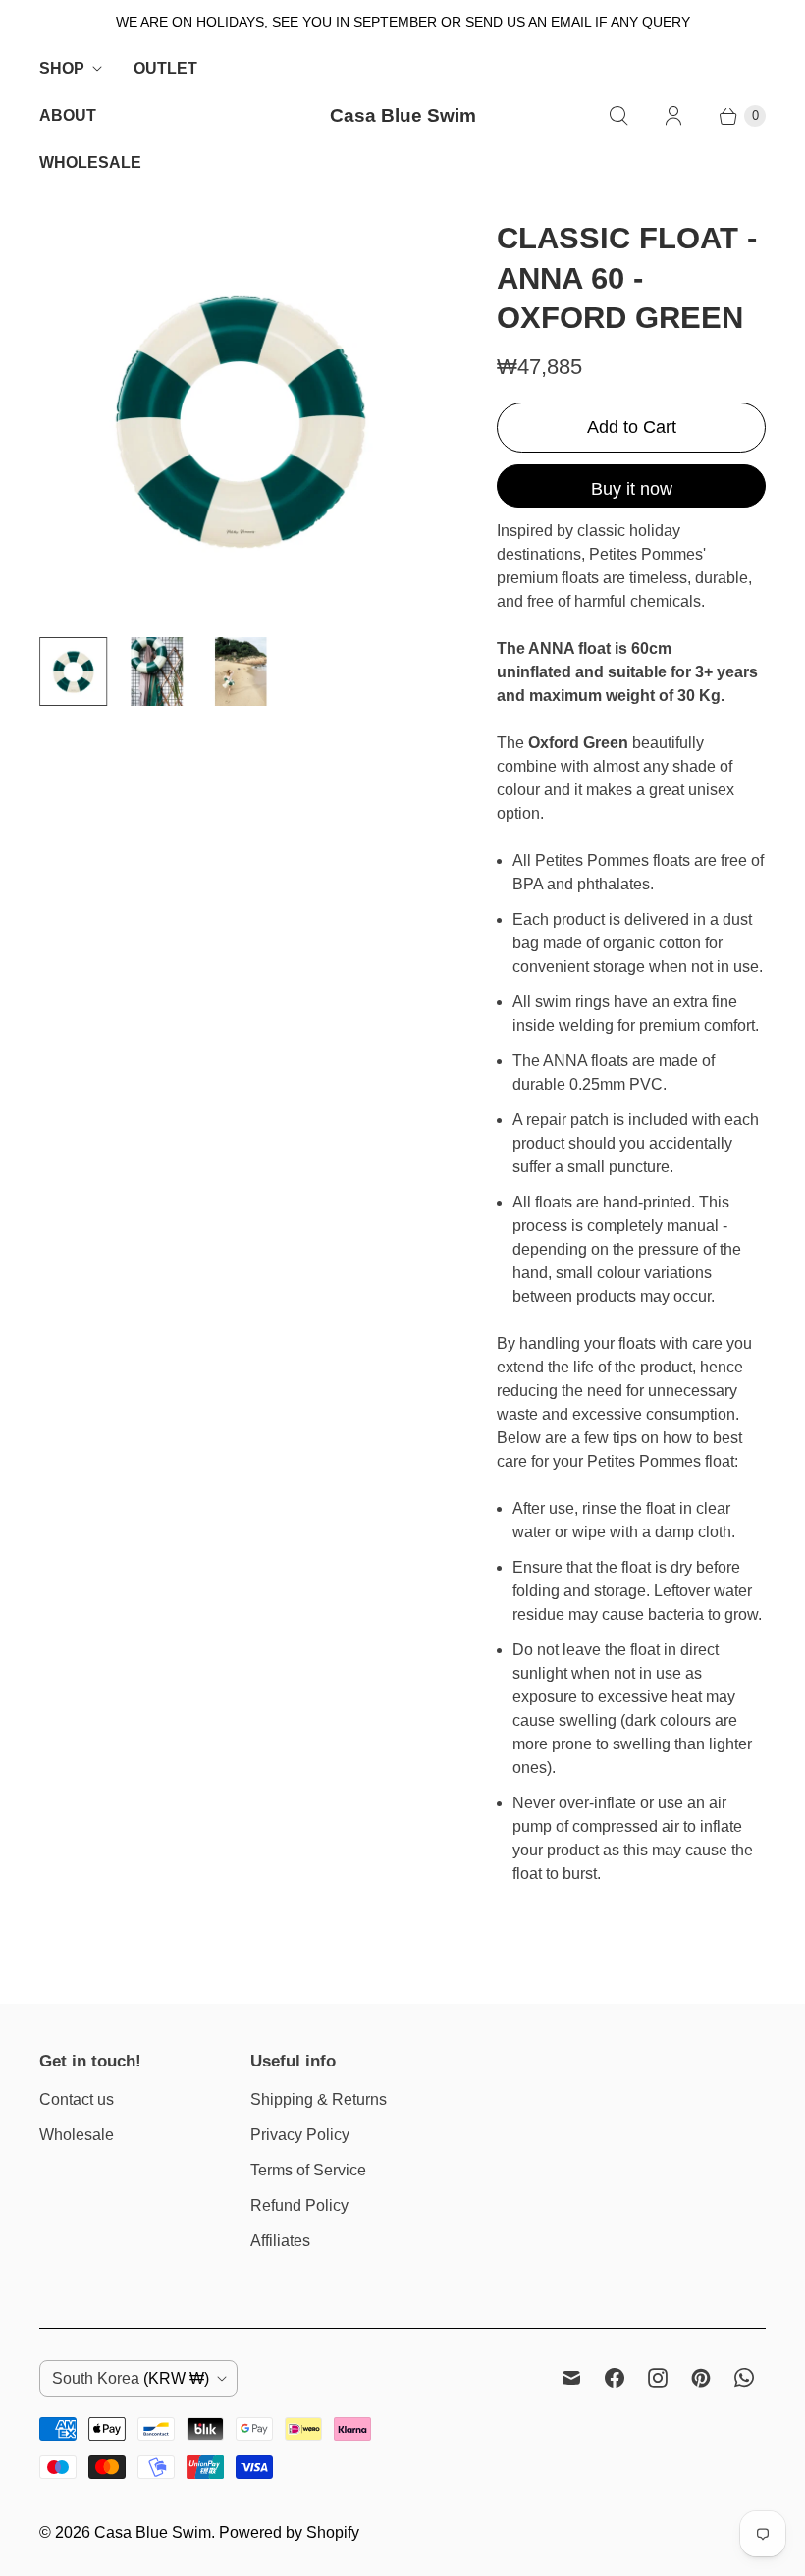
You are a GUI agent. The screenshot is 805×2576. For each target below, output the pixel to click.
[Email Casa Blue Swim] (571, 2378)
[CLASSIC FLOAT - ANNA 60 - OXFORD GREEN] (241, 420)
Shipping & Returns (319, 2099)
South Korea (131, 2378)
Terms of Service (308, 2170)
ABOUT (68, 115)
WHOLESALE (90, 162)
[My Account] (673, 116)
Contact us (77, 2099)
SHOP (62, 68)
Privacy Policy (300, 2135)
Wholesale (77, 2135)
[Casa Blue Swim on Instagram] (658, 2378)
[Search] (618, 116)
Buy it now (632, 489)
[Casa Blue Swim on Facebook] (615, 2378)
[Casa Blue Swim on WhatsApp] (744, 2378)
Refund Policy (299, 2205)
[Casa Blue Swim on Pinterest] (701, 2378)
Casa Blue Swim (153, 2532)
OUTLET (165, 68)
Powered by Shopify (289, 2532)
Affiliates (280, 2241)
